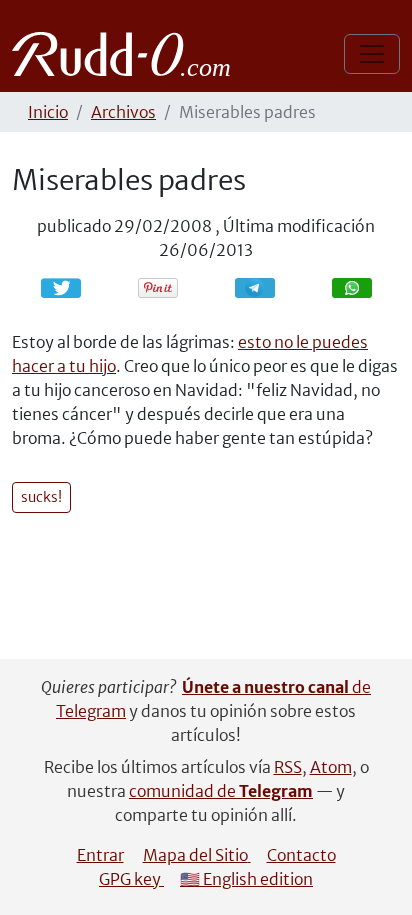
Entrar (100, 855)
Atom (331, 767)
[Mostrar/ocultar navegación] (372, 54)
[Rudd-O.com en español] (126, 54)
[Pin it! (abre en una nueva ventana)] (158, 288)
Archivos (123, 112)
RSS (288, 767)
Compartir (265, 287)
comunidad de (221, 791)
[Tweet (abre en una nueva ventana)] (61, 288)
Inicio (48, 112)
